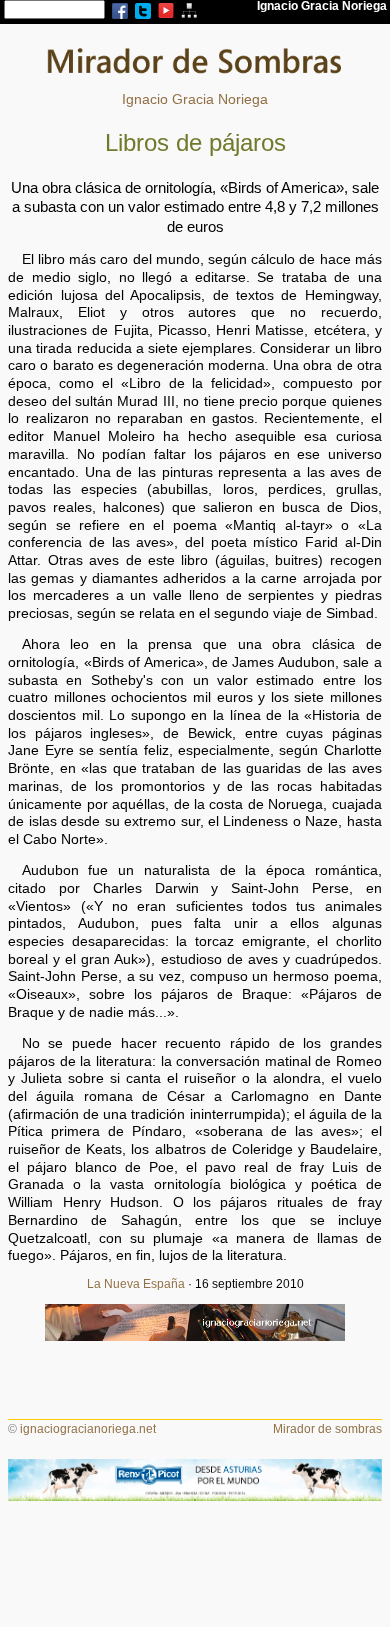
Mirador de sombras (327, 1429)
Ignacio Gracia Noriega (195, 99)
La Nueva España (136, 1284)
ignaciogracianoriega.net (88, 1429)
